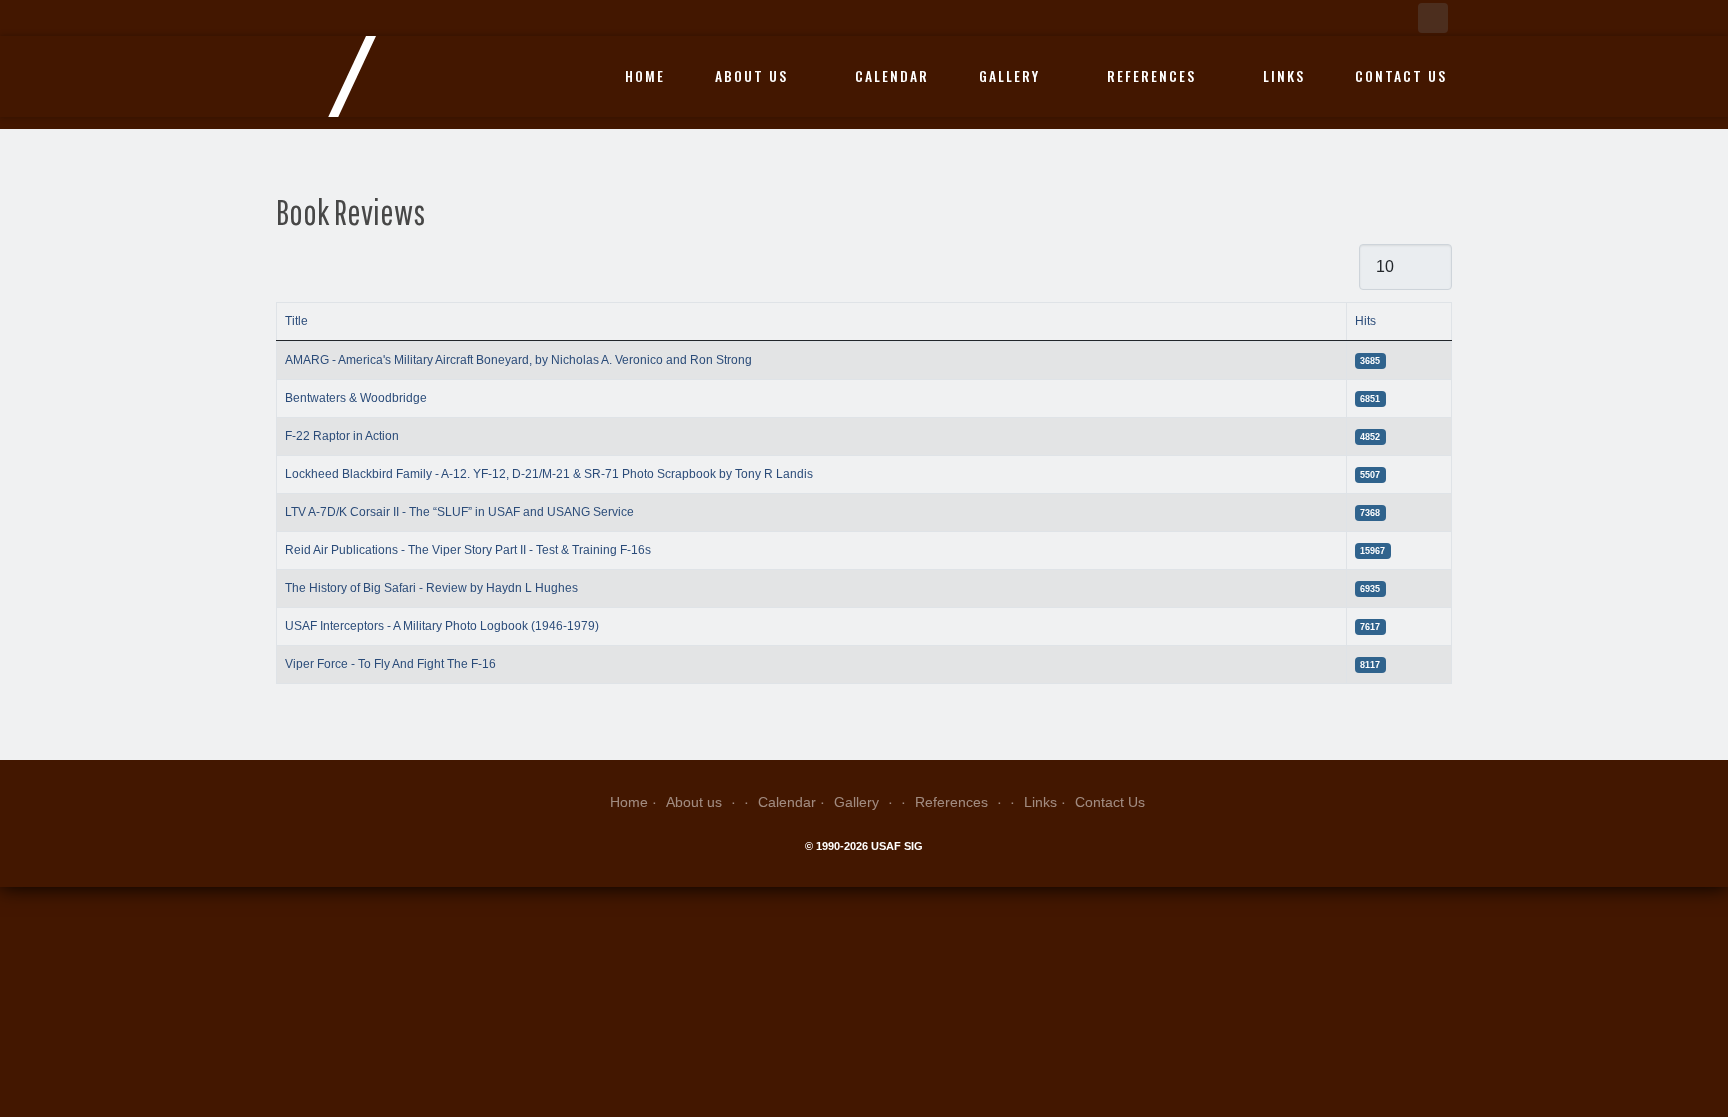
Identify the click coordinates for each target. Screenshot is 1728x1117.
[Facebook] (1433, 18)
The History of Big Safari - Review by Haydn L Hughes (431, 588)
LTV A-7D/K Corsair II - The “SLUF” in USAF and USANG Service (459, 512)
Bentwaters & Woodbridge (356, 398)
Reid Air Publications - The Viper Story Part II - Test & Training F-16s (468, 550)
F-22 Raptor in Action (342, 436)
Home (645, 76)
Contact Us (1401, 76)
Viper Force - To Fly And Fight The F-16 (390, 664)
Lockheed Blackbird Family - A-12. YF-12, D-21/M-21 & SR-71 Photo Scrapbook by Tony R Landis (549, 474)
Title (296, 321)
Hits (1365, 321)
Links (1284, 76)
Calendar (892, 76)
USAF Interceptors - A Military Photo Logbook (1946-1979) (442, 626)
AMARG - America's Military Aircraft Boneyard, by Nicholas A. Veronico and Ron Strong (518, 360)
